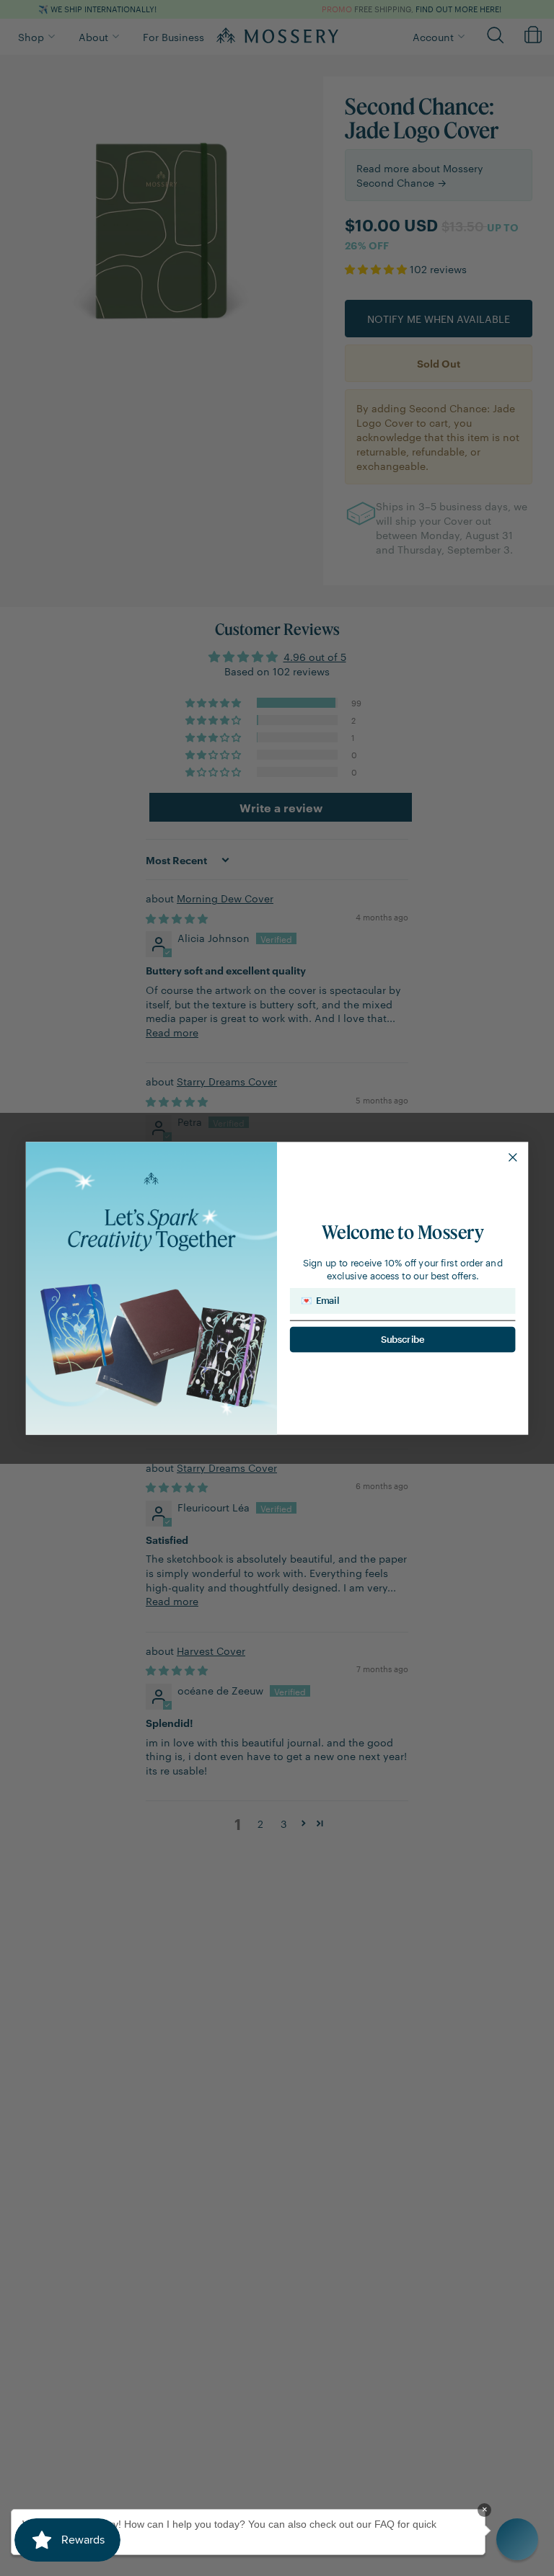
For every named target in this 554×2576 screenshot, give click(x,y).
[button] (517, 2539)
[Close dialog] (513, 1157)
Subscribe (403, 1339)
